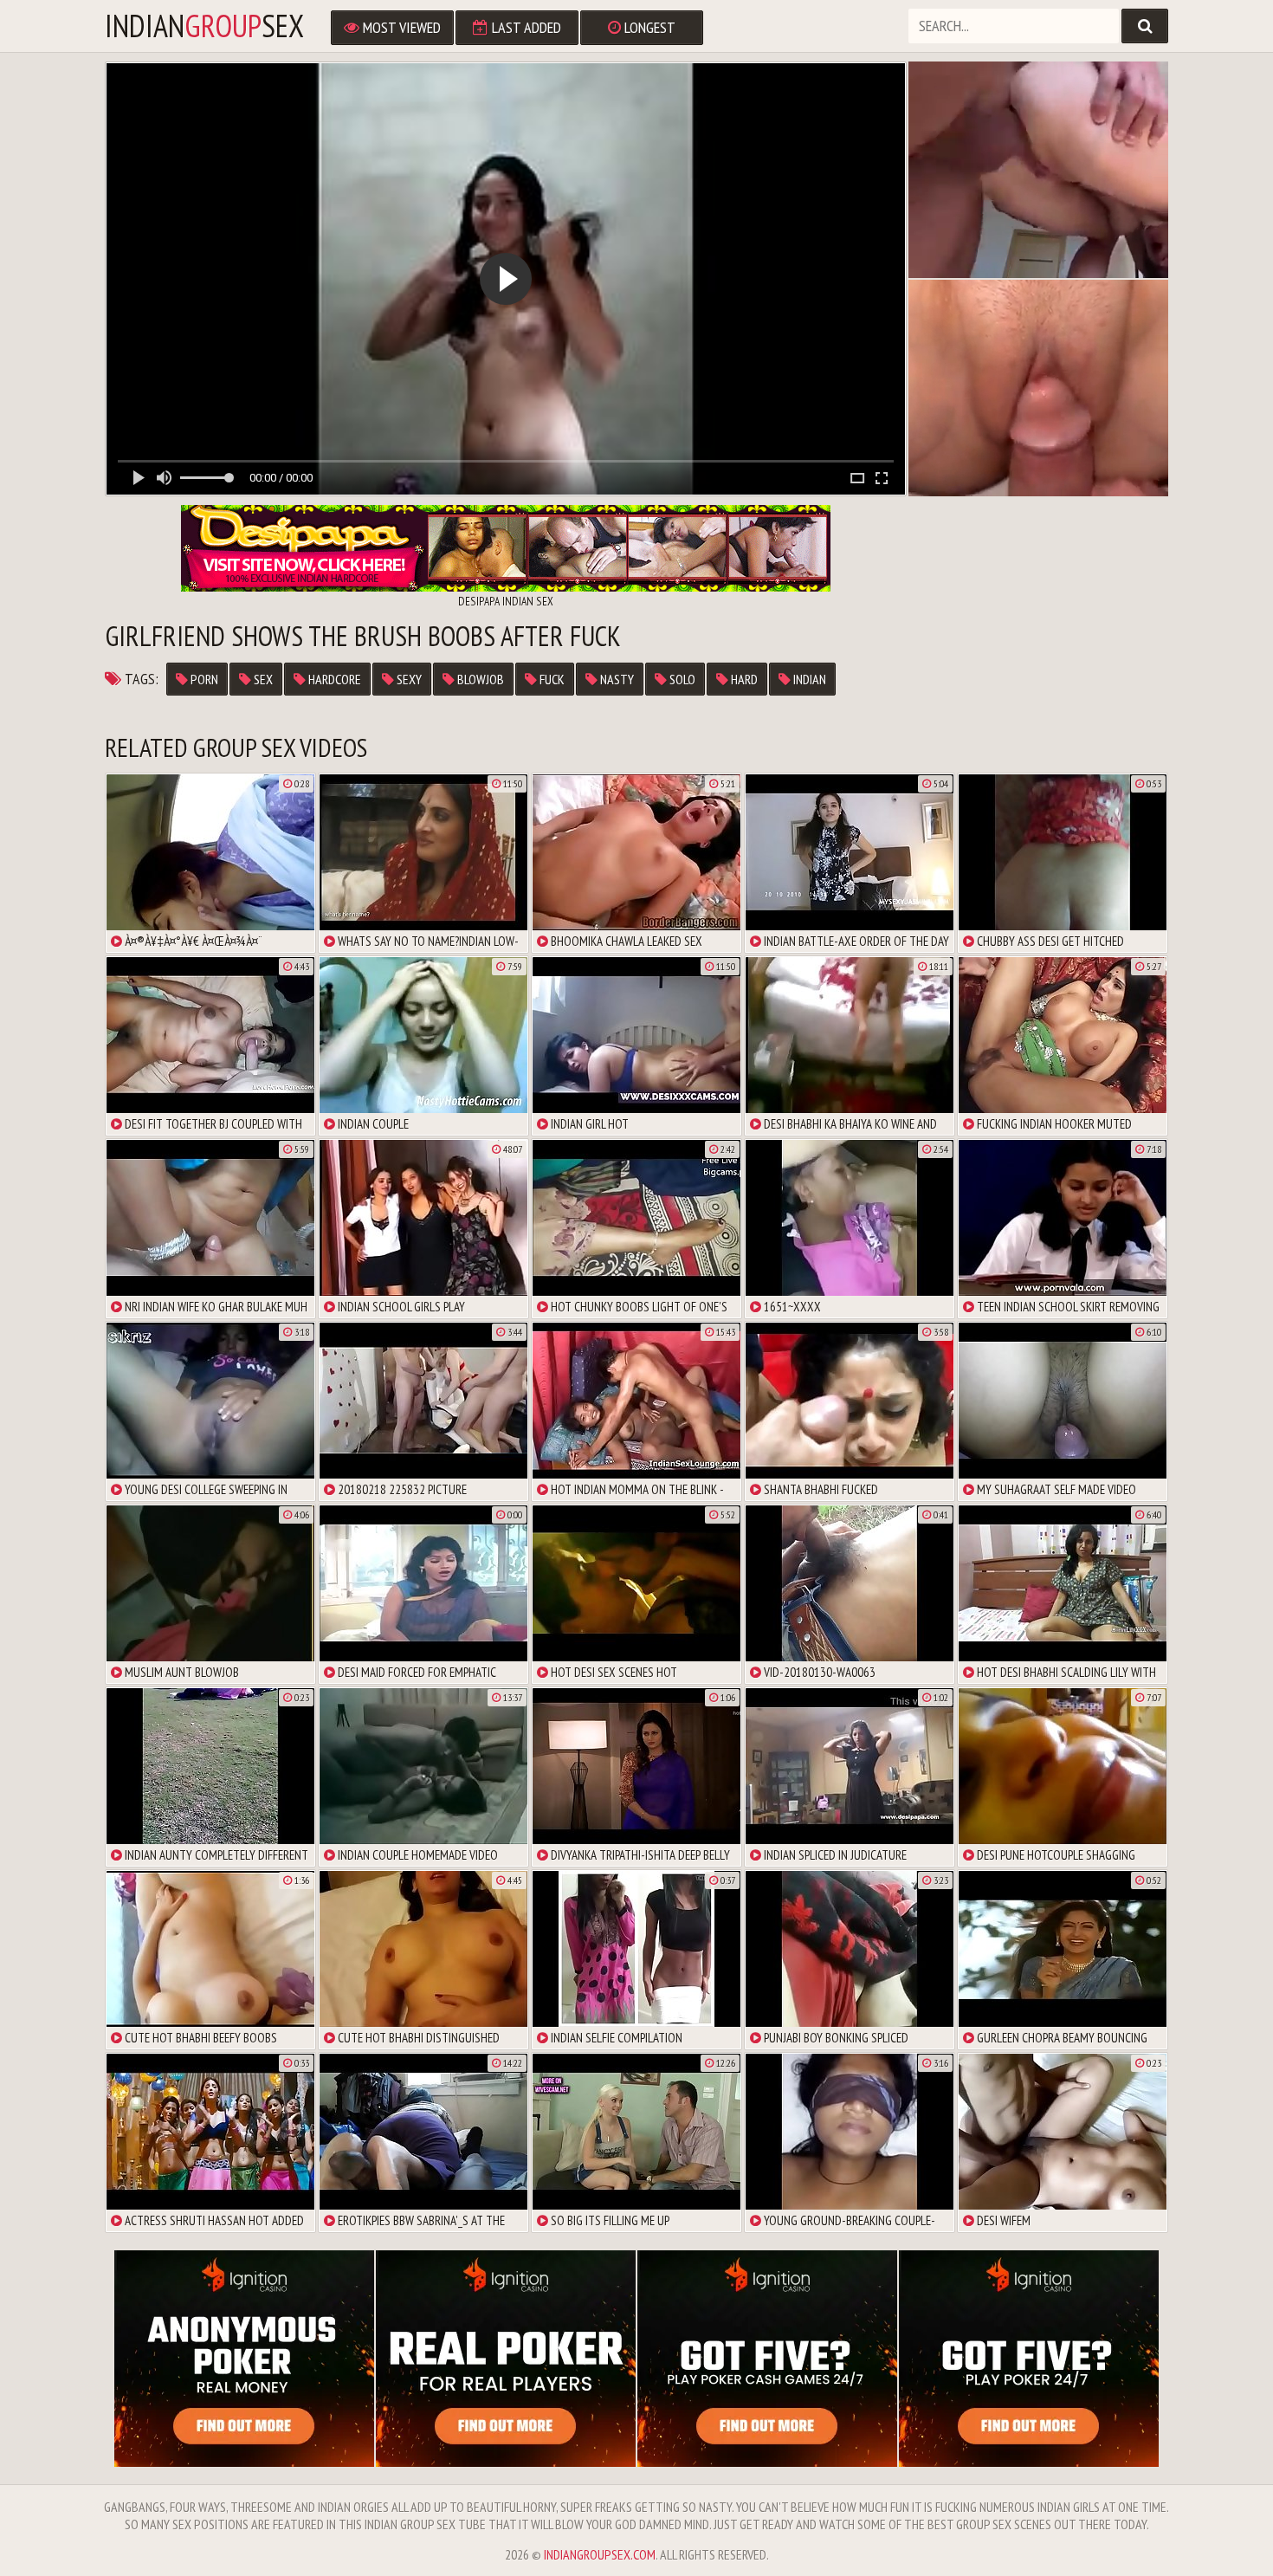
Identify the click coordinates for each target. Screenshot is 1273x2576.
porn (203, 679)
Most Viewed (400, 27)
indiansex (204, 26)
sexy (408, 679)
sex (262, 679)
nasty (616, 679)
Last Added (525, 27)
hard (743, 679)
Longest (648, 27)
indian (808, 679)
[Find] (1145, 26)
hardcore (333, 679)
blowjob (479, 679)
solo (681, 679)
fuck (551, 679)
